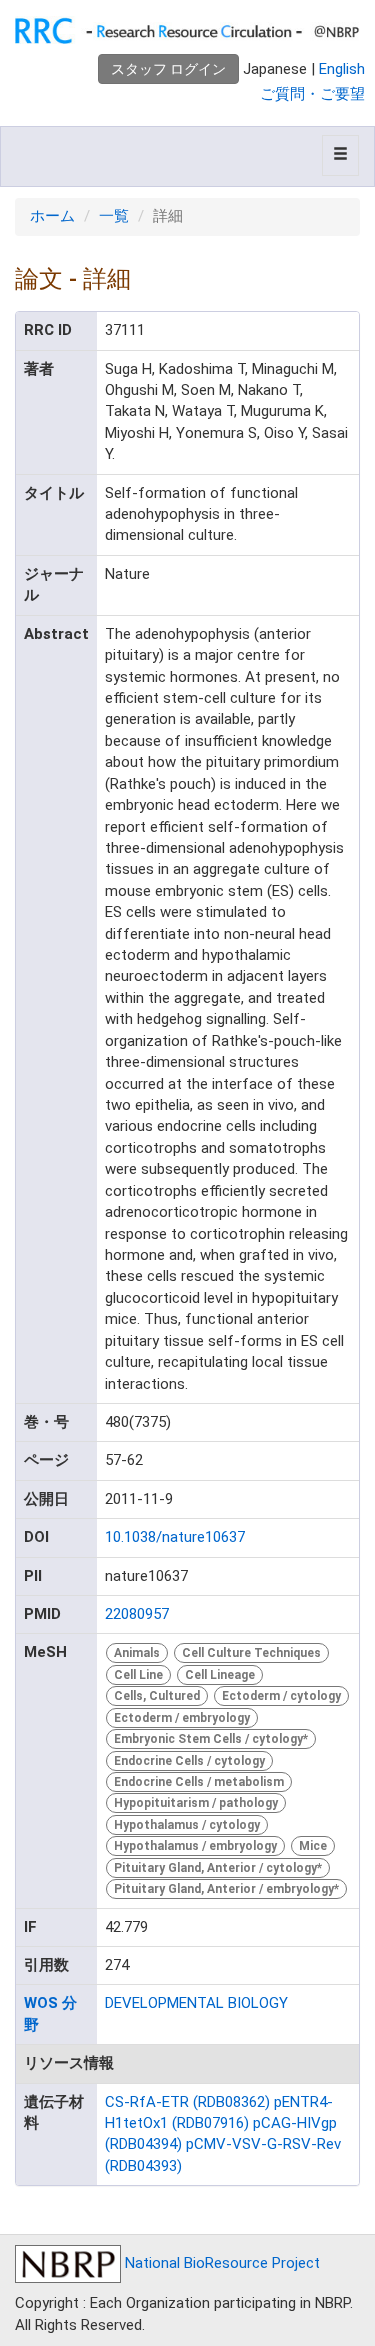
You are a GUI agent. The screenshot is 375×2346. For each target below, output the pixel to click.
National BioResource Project (220, 2263)
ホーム (52, 216)
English (342, 69)
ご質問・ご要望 (312, 94)
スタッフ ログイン (168, 69)
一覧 (114, 216)
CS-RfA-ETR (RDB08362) (187, 2102)
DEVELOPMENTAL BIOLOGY (196, 2003)
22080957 (137, 1614)
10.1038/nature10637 (175, 1537)
